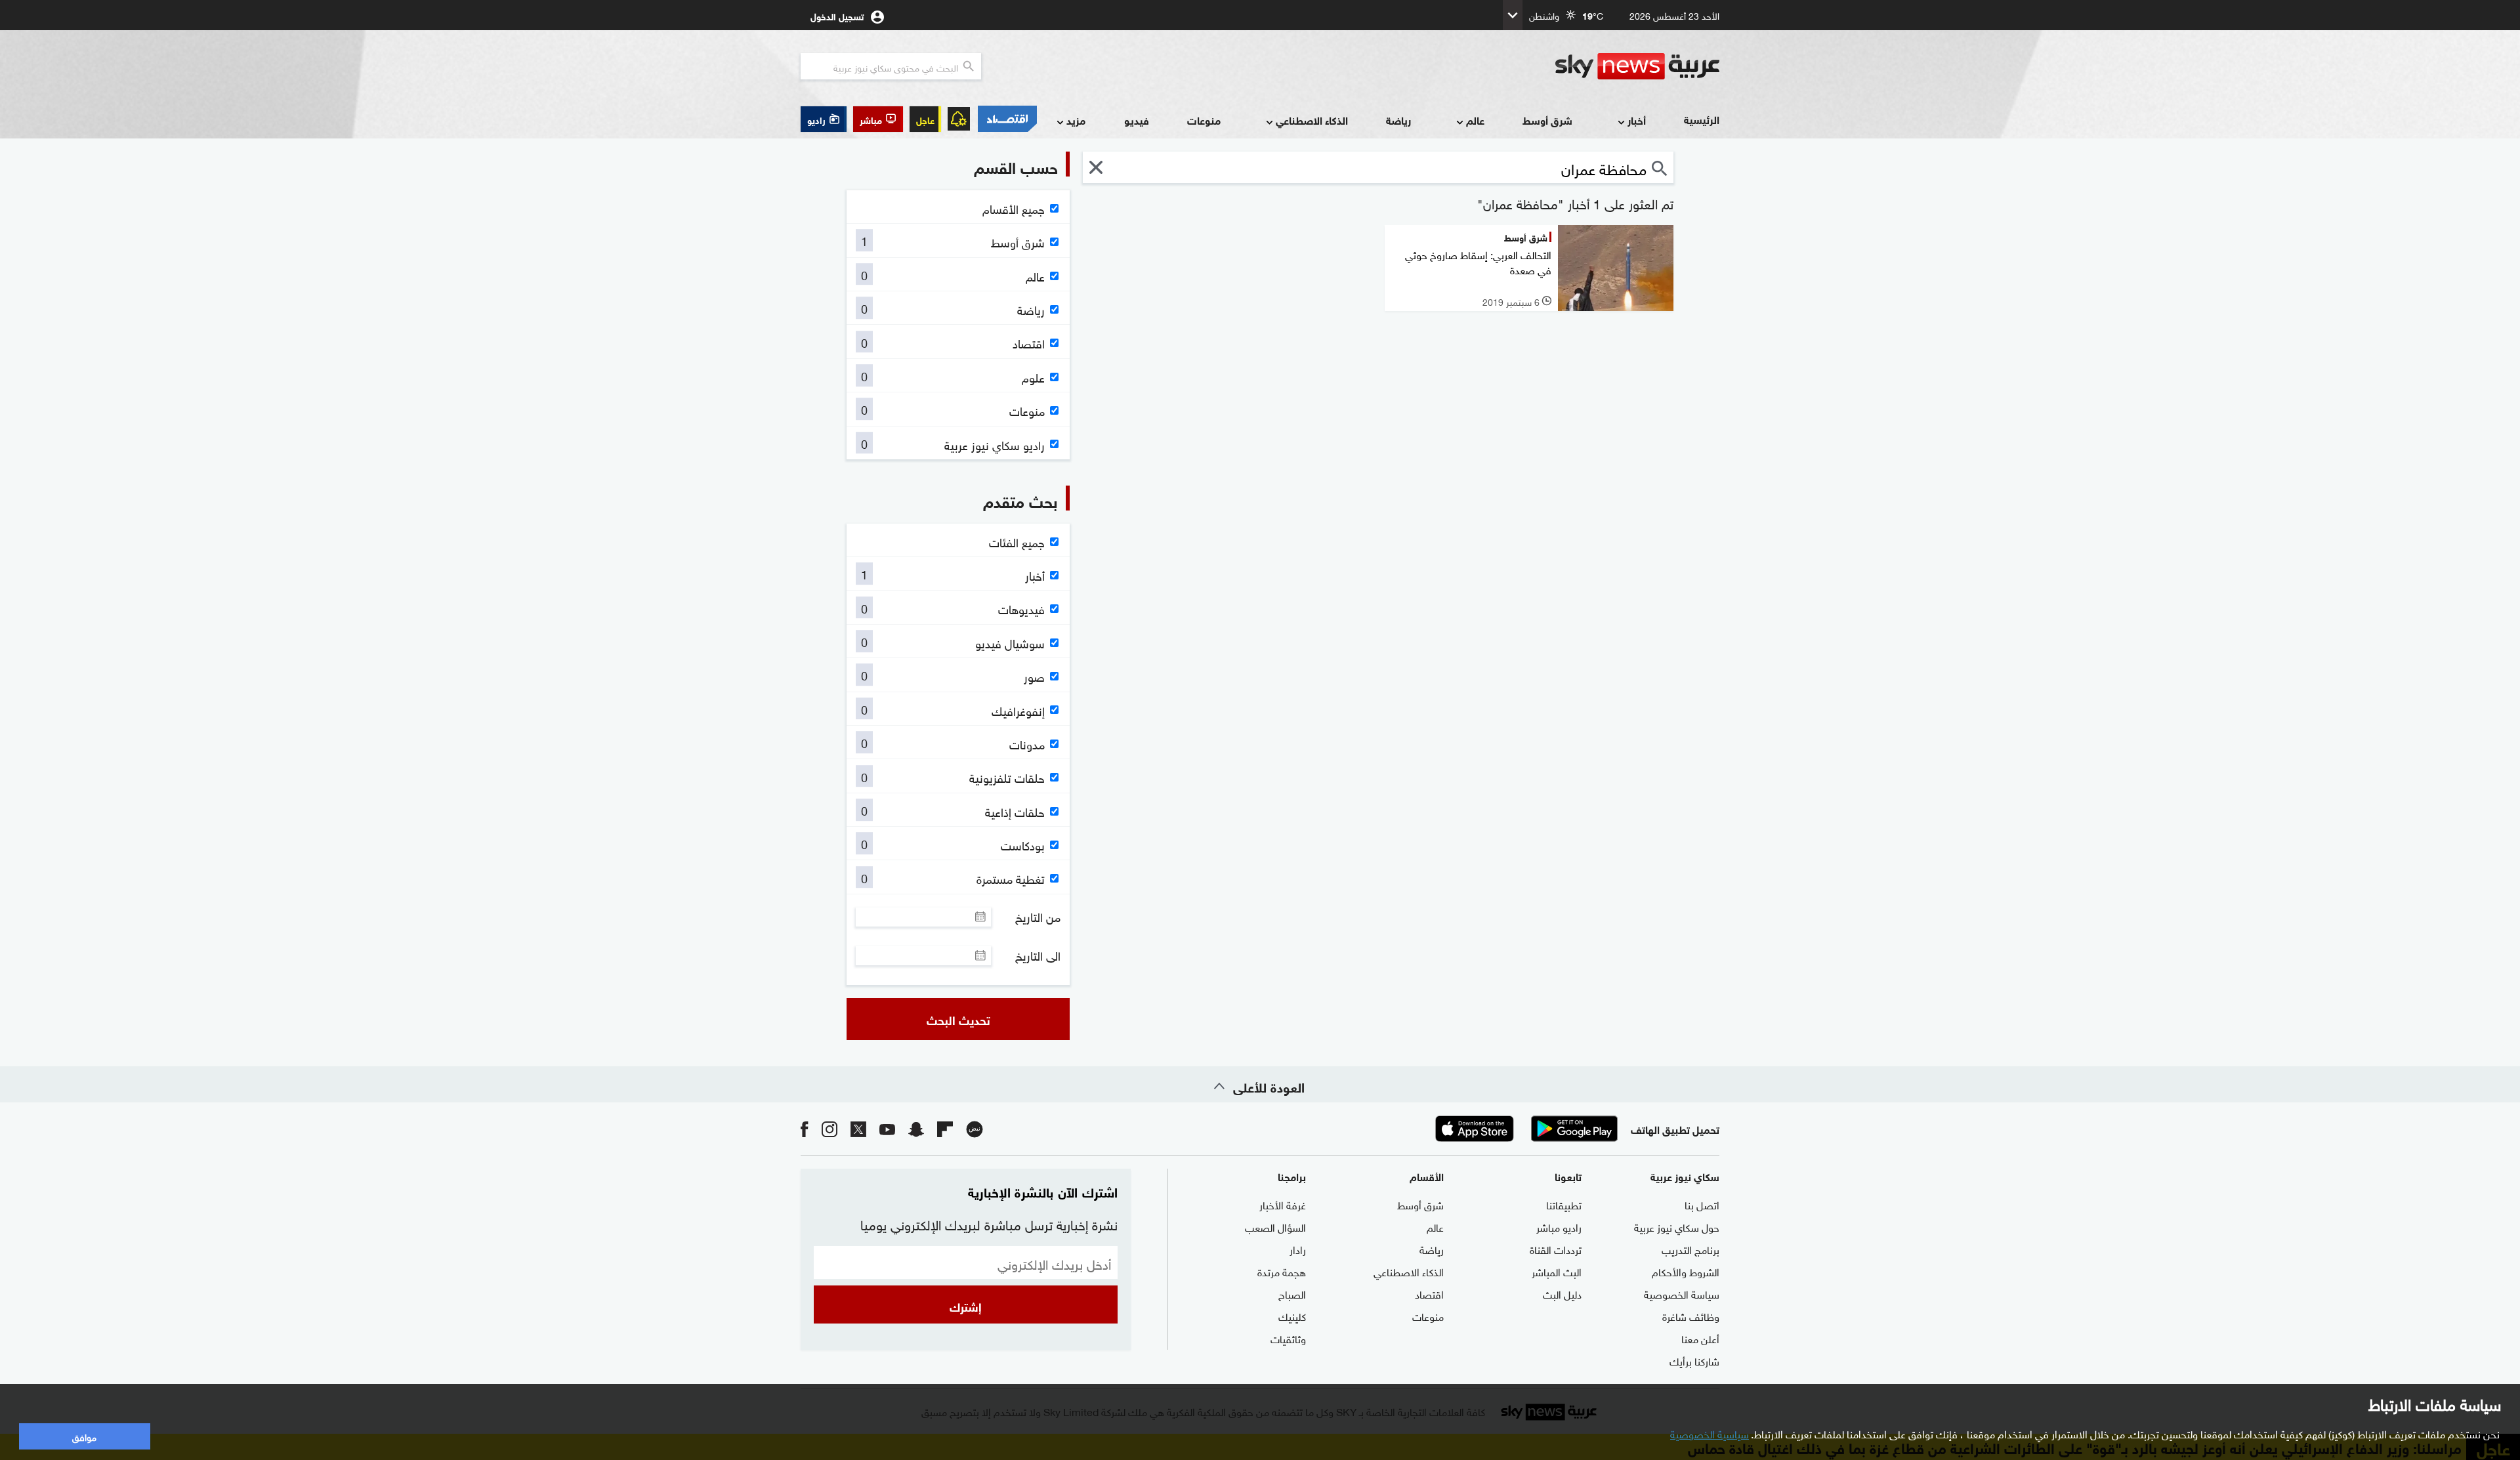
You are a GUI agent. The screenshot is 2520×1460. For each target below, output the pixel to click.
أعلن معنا (1700, 1338)
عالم (1475, 120)
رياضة (1398, 120)
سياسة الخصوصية (1682, 1293)
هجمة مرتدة (1282, 1271)
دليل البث (1562, 1293)
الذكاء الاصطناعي (1312, 120)
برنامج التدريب (1690, 1249)
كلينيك (1292, 1316)
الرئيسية (1702, 119)
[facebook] (805, 1128)
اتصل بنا (1702, 1204)
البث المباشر (1557, 1271)
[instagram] (829, 1128)
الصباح (1292, 1293)
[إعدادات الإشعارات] (959, 119)
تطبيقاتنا (1564, 1204)
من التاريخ (1038, 917)
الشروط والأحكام (1686, 1271)
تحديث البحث (958, 1019)
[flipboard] (945, 1128)
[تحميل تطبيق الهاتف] (1524, 1129)
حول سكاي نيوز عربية (1677, 1226)
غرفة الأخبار (1283, 1204)
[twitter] (858, 1128)
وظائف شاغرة (1691, 1316)
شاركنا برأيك (1694, 1360)
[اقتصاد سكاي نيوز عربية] (1007, 119)
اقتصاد (1429, 1293)
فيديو (1137, 120)
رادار (1298, 1249)
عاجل (925, 119)
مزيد (1076, 120)
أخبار (1637, 120)
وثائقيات (1288, 1338)
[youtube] (887, 1128)
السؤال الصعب (1275, 1226)
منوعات (1204, 120)
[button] (878, 119)
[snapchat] (916, 1128)
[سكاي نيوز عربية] (1637, 66)
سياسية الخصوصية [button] (1710, 1433)
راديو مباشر (1559, 1226)
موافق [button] (84, 1436)
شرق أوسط (1547, 120)
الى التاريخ (1038, 955)
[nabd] (975, 1128)
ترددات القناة (1556, 1249)
